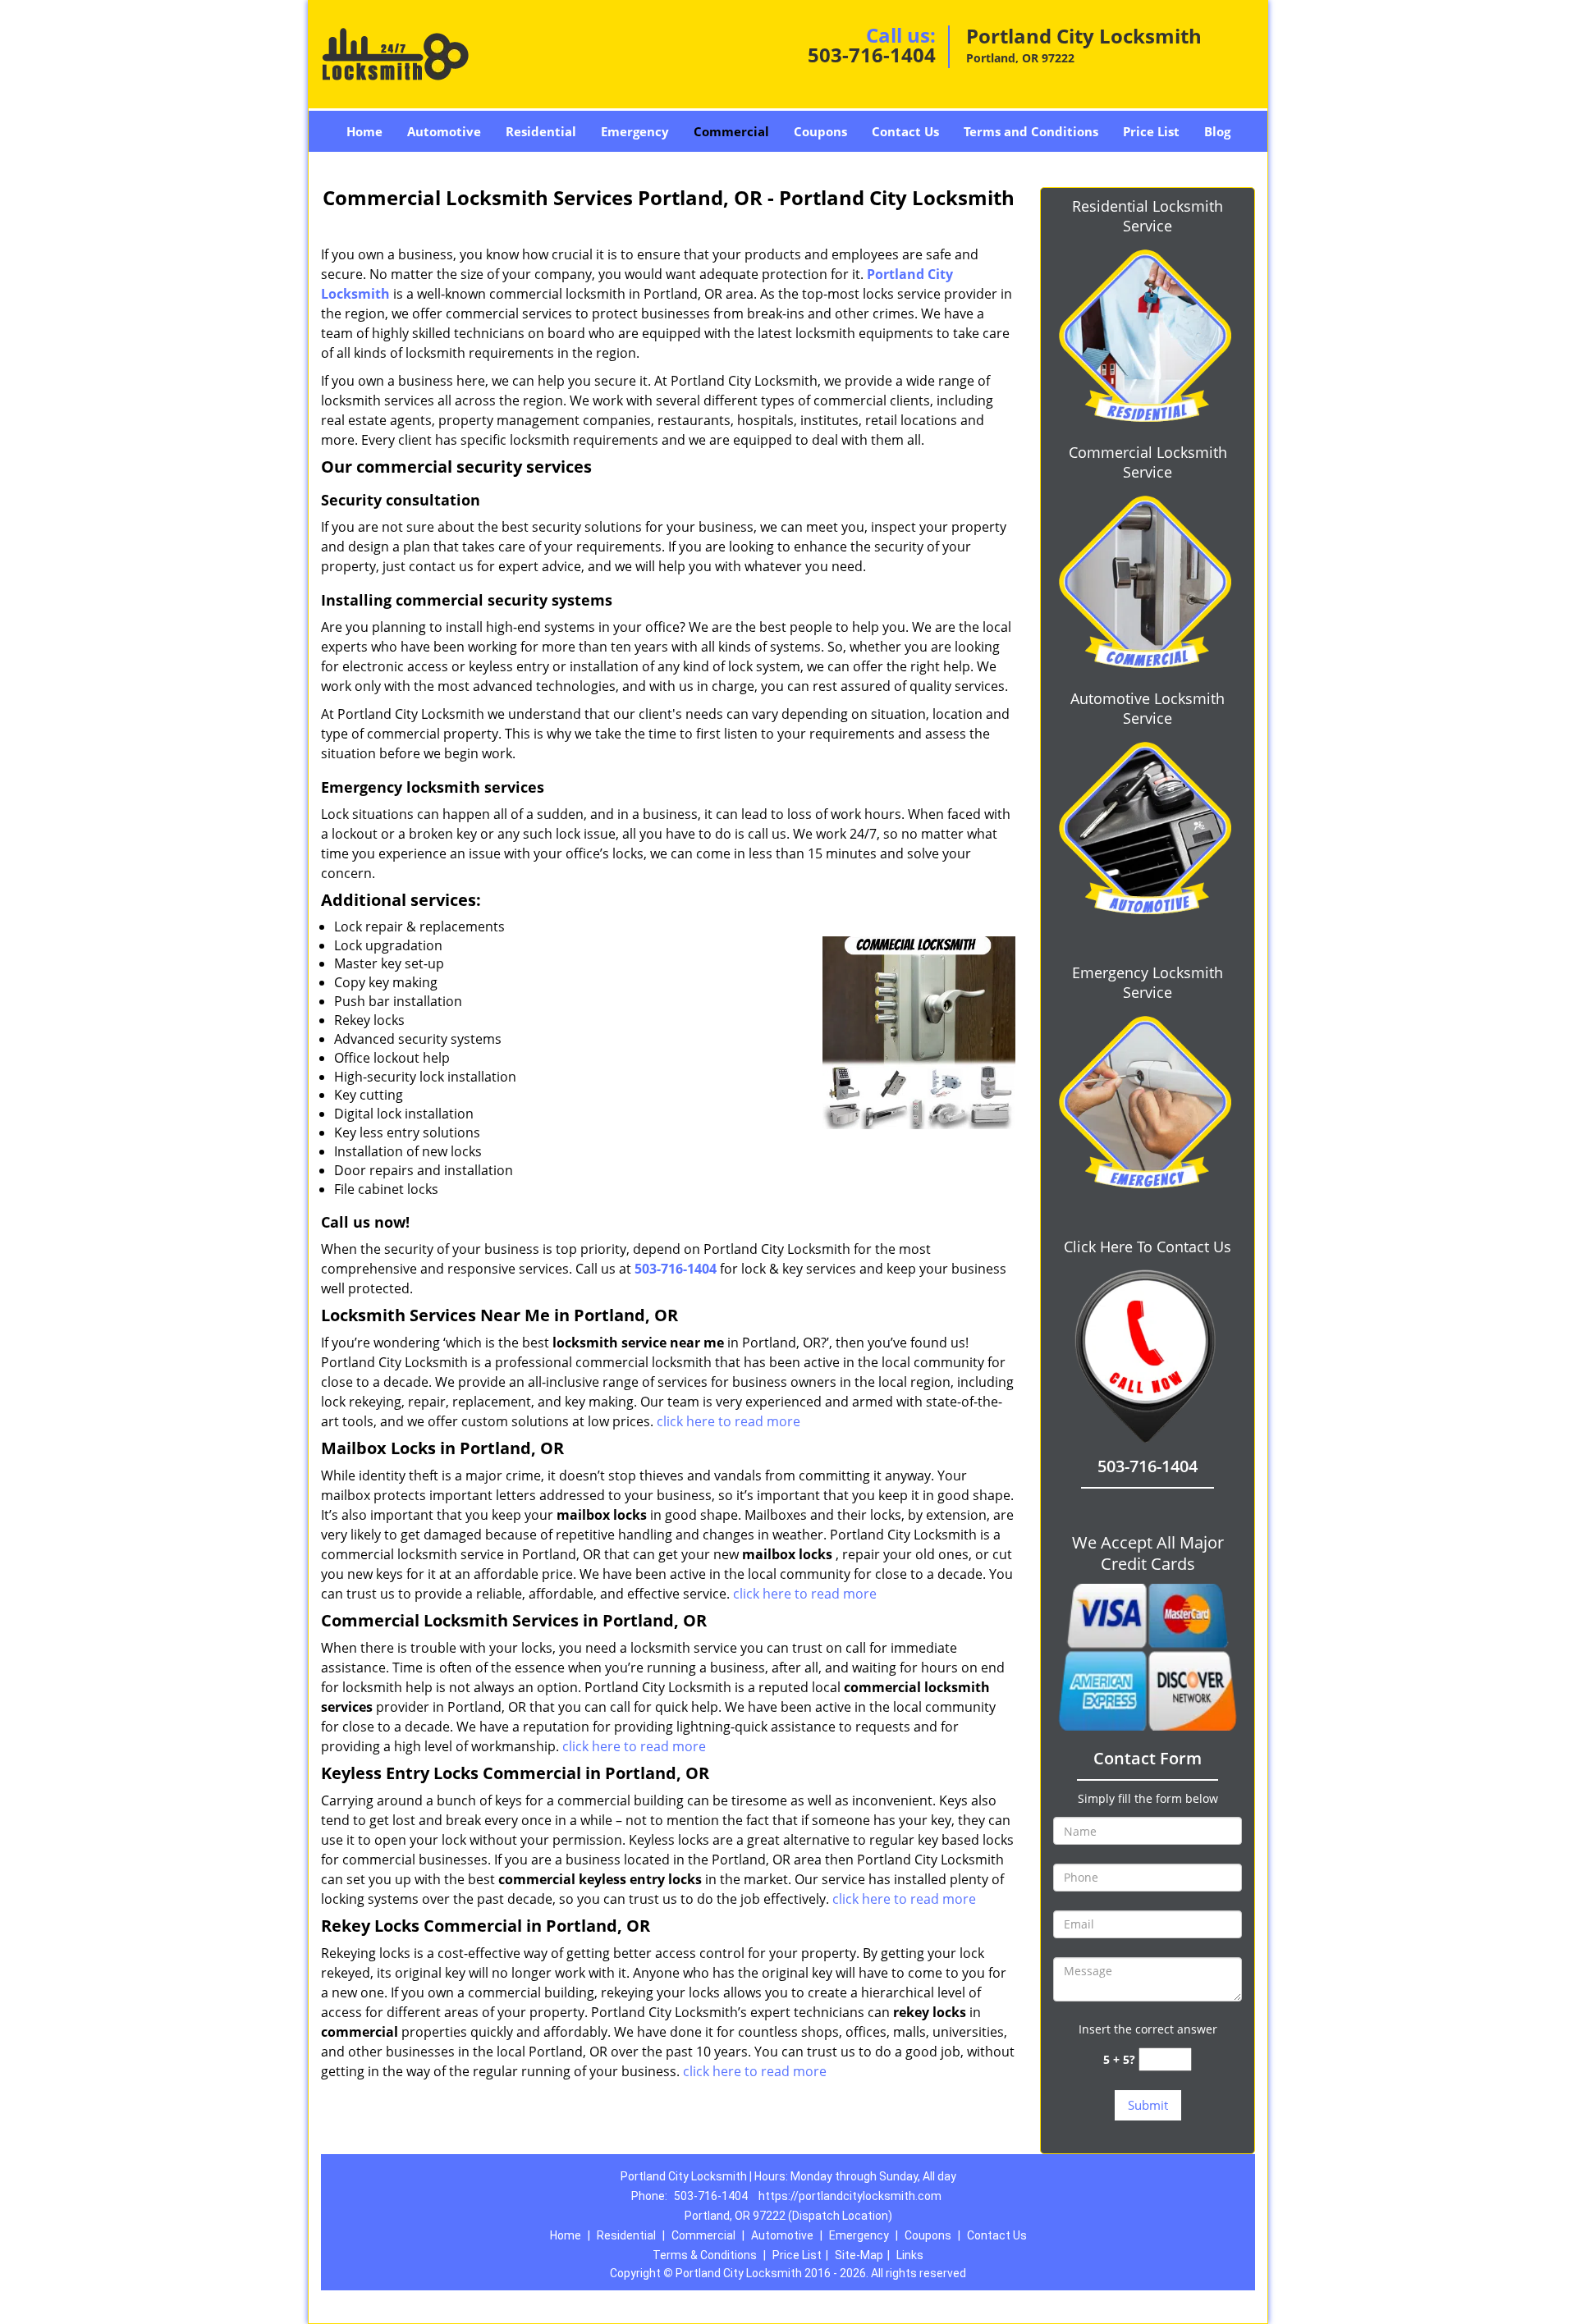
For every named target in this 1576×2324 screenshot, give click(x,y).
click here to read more (728, 1421)
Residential (541, 131)
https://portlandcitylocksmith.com (850, 2196)
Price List (1151, 131)
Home (364, 131)
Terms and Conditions (1031, 131)
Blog (1217, 131)
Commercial (731, 131)
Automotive (444, 131)
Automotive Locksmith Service (1148, 708)
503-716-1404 (872, 55)
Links (910, 2255)
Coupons (820, 131)
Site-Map (859, 2255)
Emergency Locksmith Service (1148, 982)
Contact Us (905, 131)
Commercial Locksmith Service (1148, 462)
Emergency (635, 131)
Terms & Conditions (705, 2255)
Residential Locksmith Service (1148, 216)
